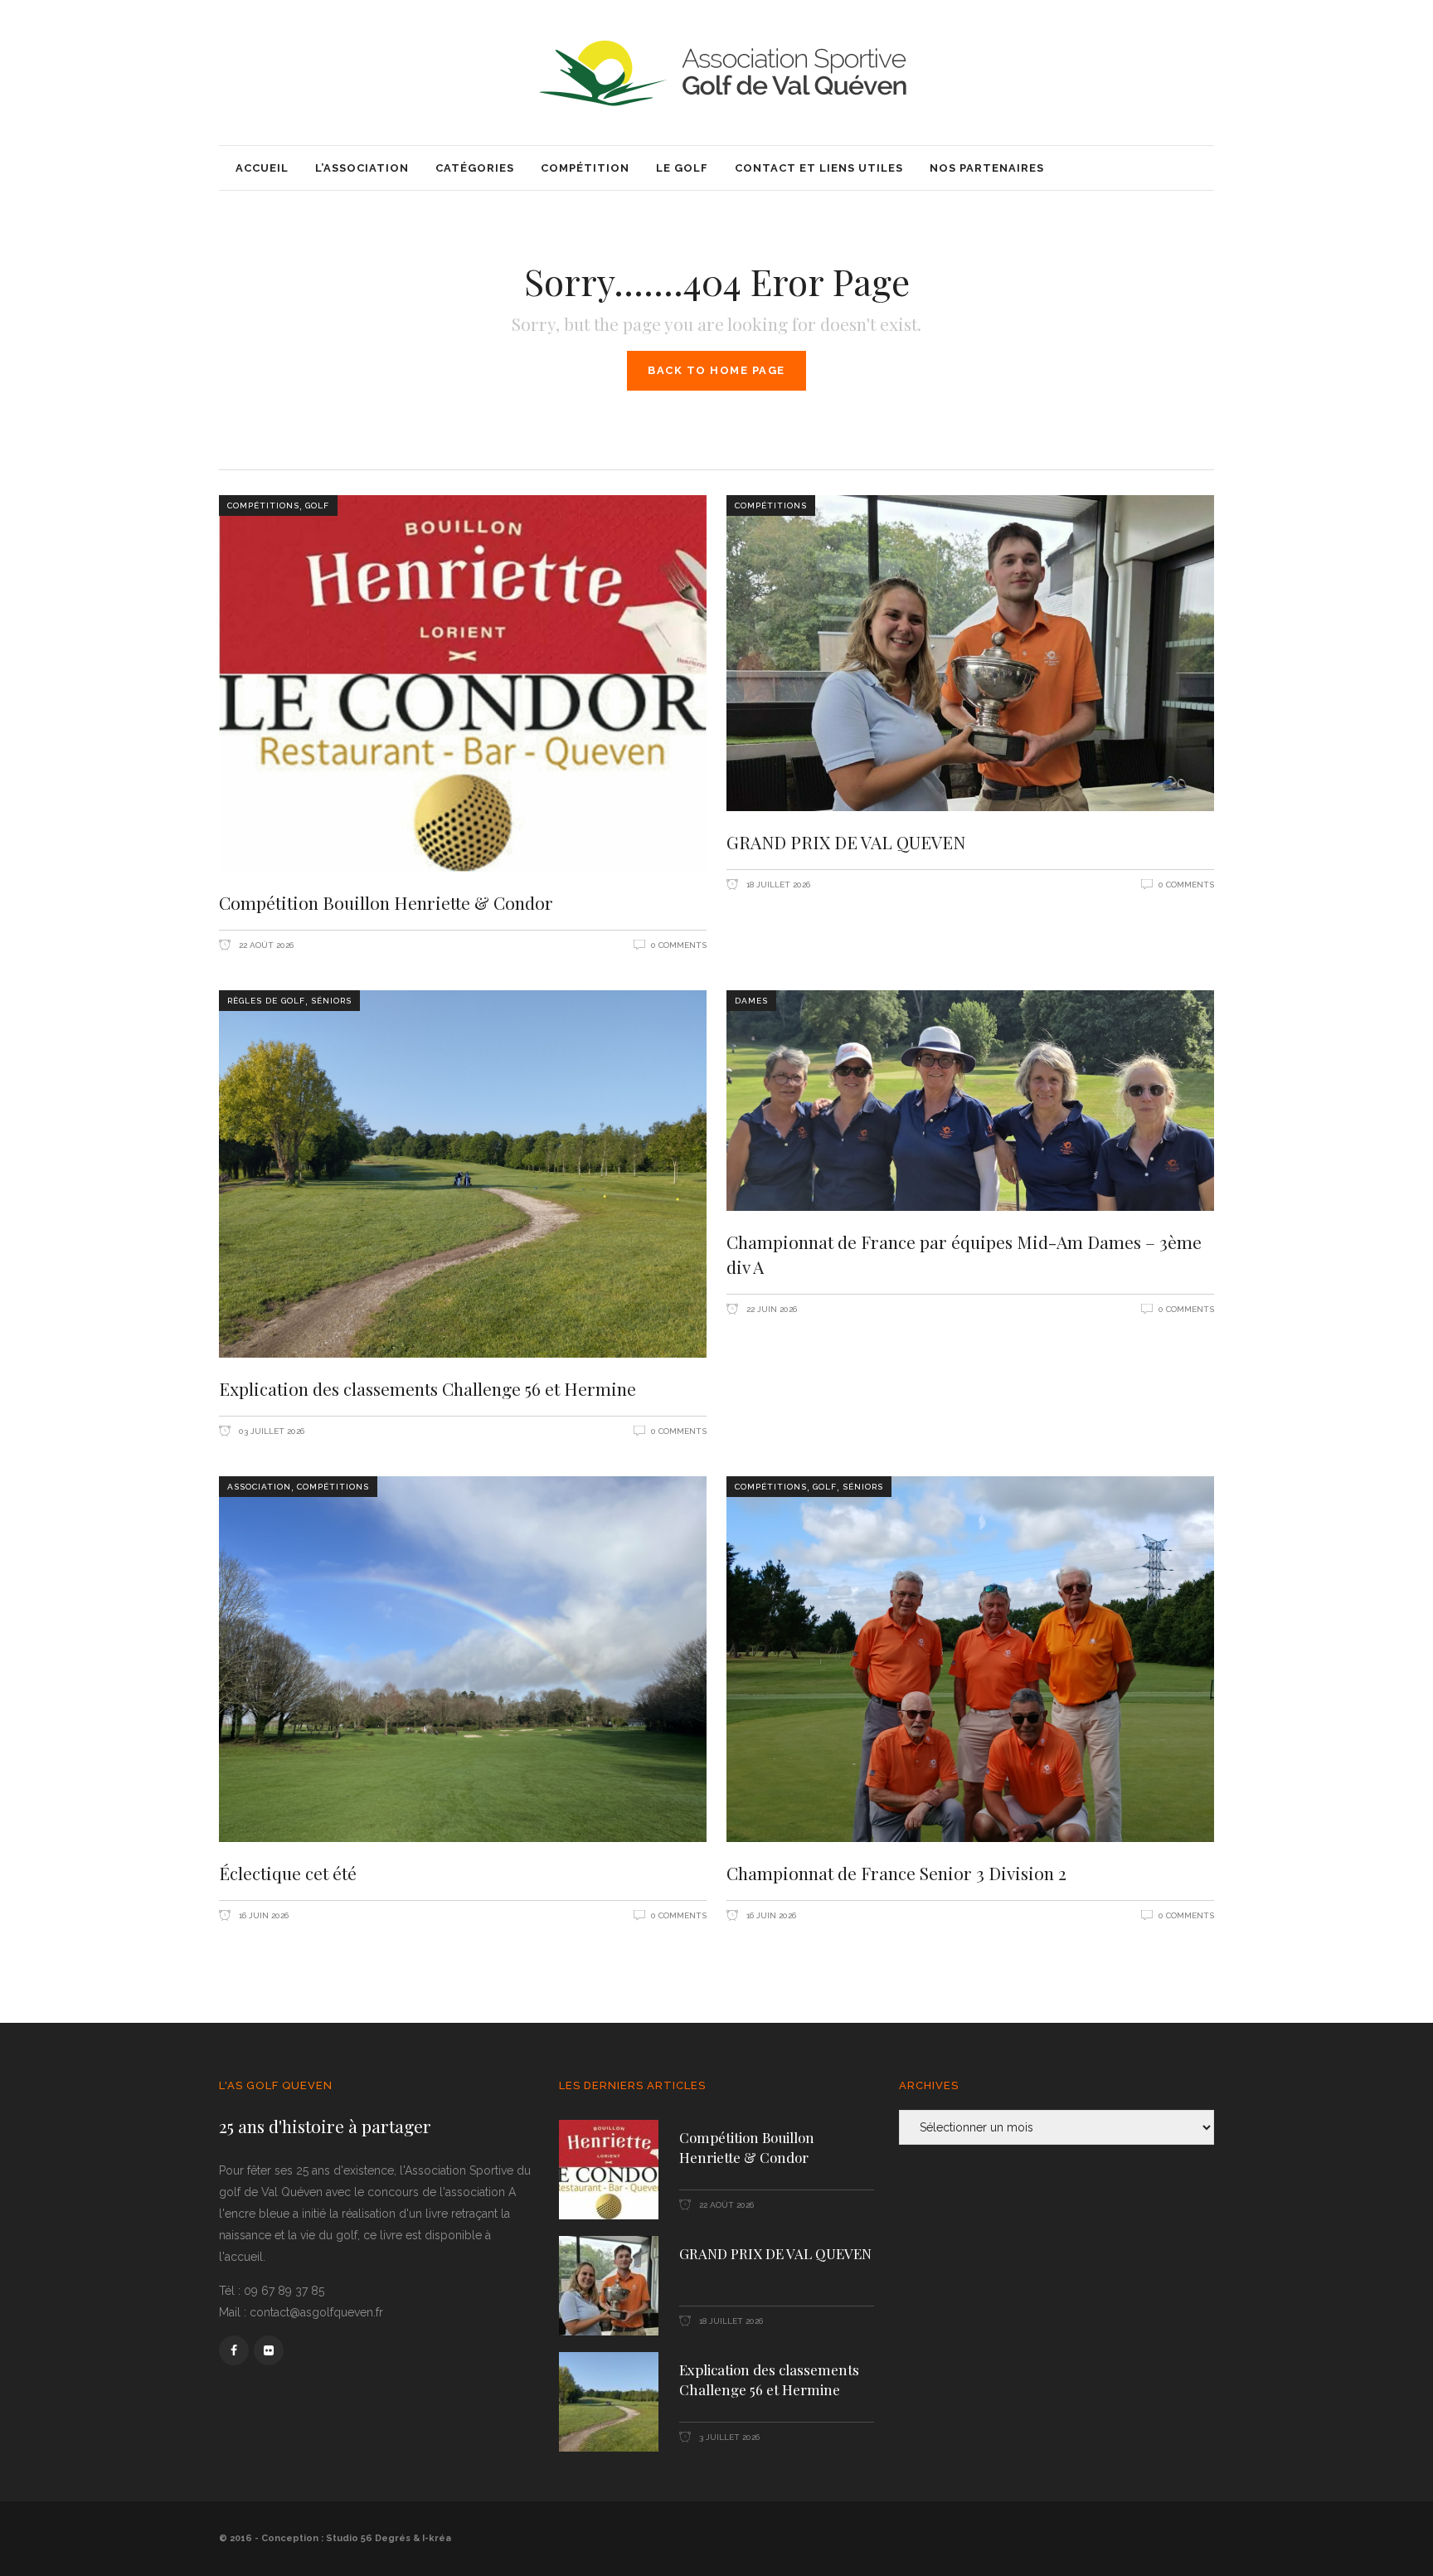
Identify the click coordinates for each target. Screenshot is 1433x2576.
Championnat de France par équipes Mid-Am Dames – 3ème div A (964, 1254)
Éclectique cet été (288, 1873)
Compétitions (263, 505)
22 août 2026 (265, 945)
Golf (317, 505)
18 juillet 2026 (777, 885)
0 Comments (679, 945)
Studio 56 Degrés (368, 2538)
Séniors (331, 1001)
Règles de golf (266, 1001)
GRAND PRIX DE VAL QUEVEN (846, 842)
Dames (751, 1001)
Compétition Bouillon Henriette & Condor (386, 902)
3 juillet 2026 (728, 2437)
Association (259, 1487)
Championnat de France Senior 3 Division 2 (896, 1873)
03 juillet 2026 (270, 1431)
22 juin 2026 (770, 1309)
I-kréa (437, 2538)
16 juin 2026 (262, 1915)
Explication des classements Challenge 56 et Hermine (427, 1388)
